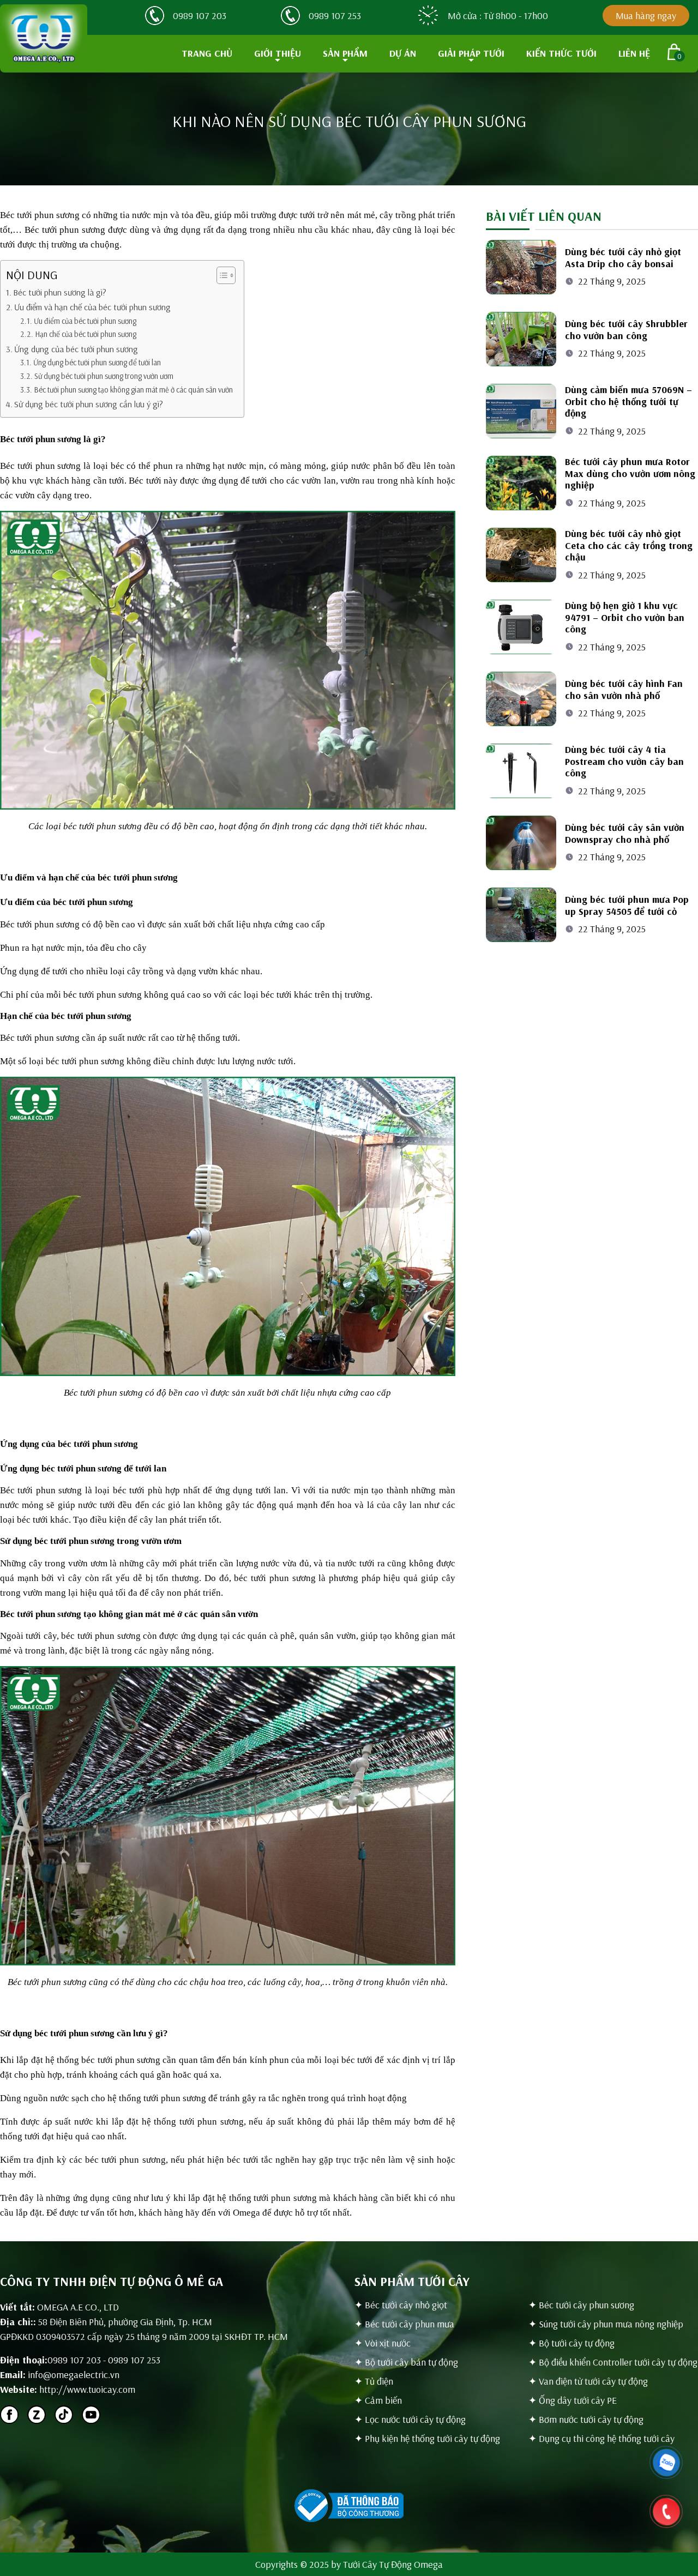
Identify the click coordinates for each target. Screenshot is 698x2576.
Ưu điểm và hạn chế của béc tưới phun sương (92, 307)
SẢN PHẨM (345, 53)
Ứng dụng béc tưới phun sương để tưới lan (97, 362)
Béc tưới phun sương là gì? (60, 292)
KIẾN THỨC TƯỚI (561, 53)
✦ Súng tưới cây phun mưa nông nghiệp (606, 2324)
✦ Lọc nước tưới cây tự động (410, 2419)
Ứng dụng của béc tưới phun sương (76, 349)
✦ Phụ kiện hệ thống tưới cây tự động (427, 2438)
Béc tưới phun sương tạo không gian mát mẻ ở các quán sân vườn (133, 390)
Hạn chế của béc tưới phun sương (86, 334)
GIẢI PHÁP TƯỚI (471, 53)
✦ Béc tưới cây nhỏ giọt (401, 2305)
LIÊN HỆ (634, 53)
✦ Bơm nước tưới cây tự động (586, 2419)
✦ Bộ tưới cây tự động (571, 2343)
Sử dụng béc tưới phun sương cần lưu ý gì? (89, 404)
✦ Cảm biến (378, 2400)
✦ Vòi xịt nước (383, 2343)
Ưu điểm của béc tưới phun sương (85, 321)
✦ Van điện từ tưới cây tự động (588, 2381)
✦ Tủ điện (374, 2381)
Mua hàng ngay (646, 16)
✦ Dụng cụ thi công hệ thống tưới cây (601, 2438)
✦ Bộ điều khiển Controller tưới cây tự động (613, 2362)
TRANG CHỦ (207, 53)
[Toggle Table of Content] (221, 275)
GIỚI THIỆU (278, 53)
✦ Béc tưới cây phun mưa (404, 2324)
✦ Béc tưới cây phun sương (581, 2305)
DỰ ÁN (403, 53)
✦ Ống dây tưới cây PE (573, 2400)
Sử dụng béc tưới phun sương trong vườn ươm (104, 376)
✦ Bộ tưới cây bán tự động (406, 2362)
